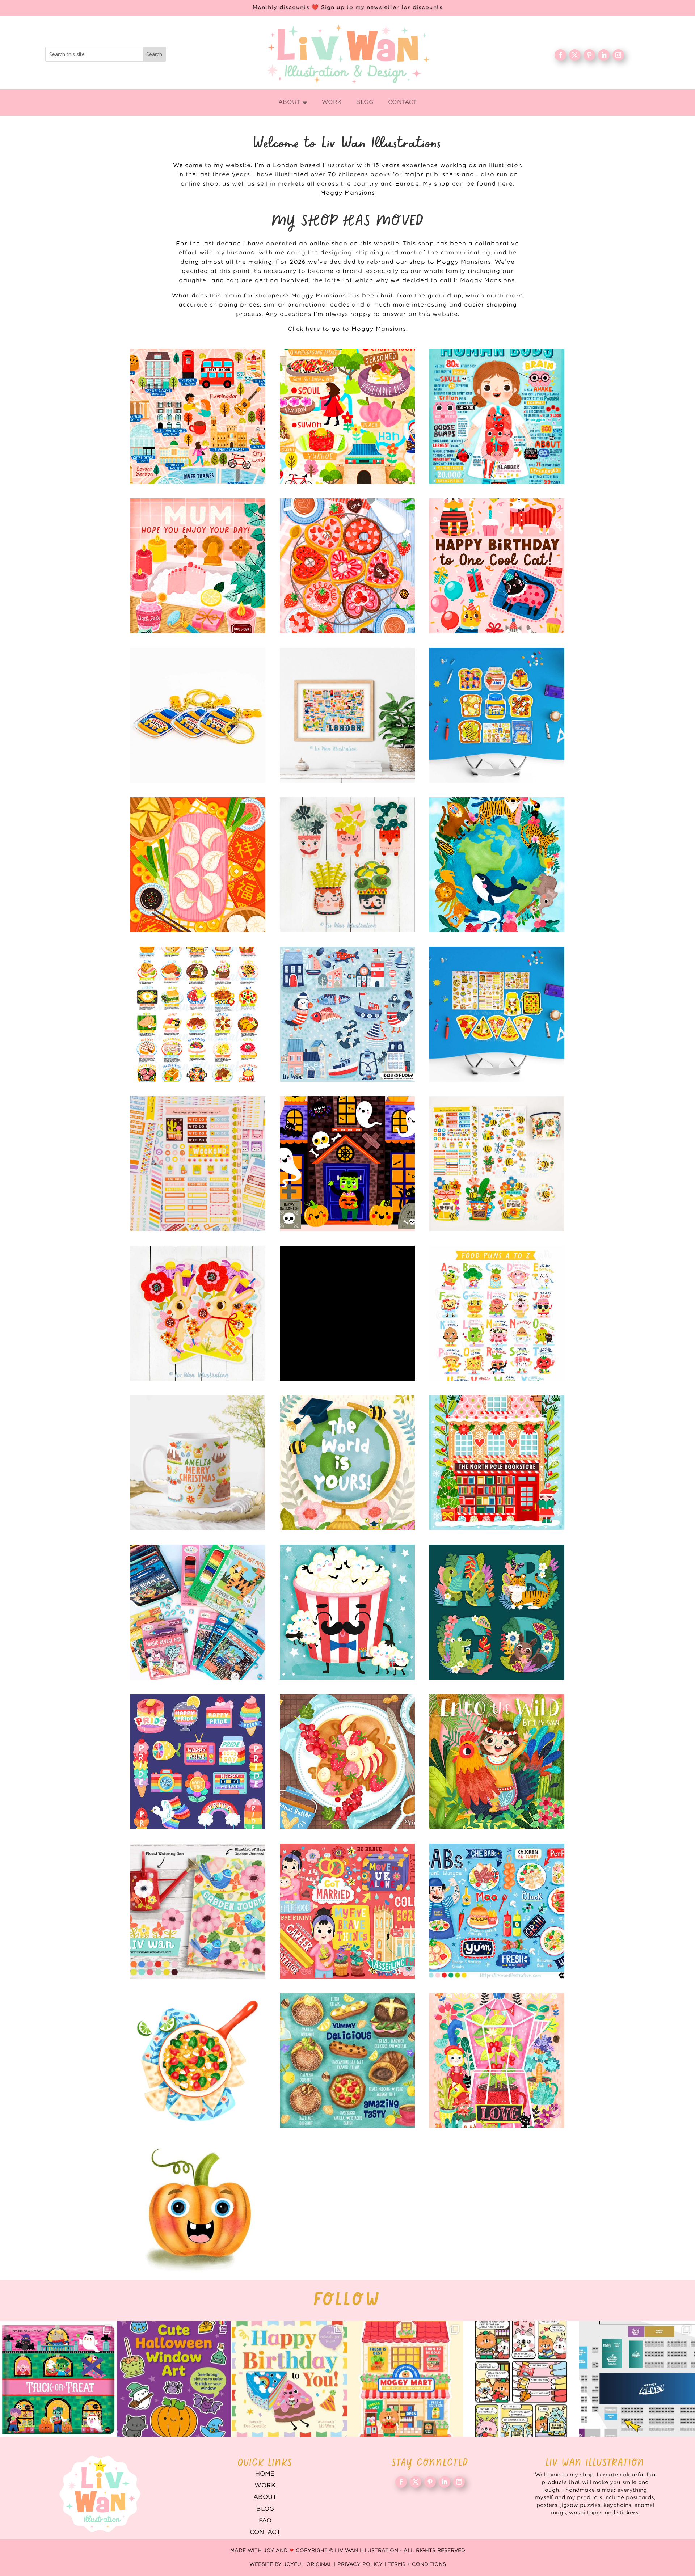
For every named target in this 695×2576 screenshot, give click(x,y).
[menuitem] (293, 103)
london (347, 715)
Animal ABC (497, 1612)
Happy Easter (198, 1313)
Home (265, 2474)
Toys (198, 1612)
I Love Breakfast (497, 715)
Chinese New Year (198, 865)
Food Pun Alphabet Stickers (497, 1313)
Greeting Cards (347, 1463)
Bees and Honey (497, 1164)
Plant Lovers (347, 865)
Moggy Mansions (348, 193)
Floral (497, 2060)
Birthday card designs (497, 566)
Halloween (347, 1164)
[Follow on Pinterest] (589, 55)
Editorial (347, 1911)
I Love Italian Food (497, 1014)
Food (198, 2060)
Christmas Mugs (198, 1463)
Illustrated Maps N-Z (347, 416)
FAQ (265, 2521)
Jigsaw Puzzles (347, 1313)
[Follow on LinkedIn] (604, 55)
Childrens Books (497, 1762)
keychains (198, 715)
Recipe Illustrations (347, 1762)
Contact (265, 2532)
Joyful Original (308, 2564)
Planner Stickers (198, 1164)
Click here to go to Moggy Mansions (347, 329)
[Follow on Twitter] (575, 55)
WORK (265, 2486)
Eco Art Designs (497, 865)
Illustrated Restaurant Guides (347, 2060)
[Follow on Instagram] (618, 55)
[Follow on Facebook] (560, 55)
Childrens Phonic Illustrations (198, 2210)
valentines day (347, 566)
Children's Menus (497, 1911)
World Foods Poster (198, 1014)
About (265, 2497)
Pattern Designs (347, 1014)
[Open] (58, 2379)
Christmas (497, 1463)
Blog (265, 2509)
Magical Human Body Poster (497, 416)
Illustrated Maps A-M (198, 416)
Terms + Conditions (417, 2564)
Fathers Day (347, 1612)
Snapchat (198, 1762)
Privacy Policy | (363, 2564)
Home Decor (198, 1911)
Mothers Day (198, 566)
